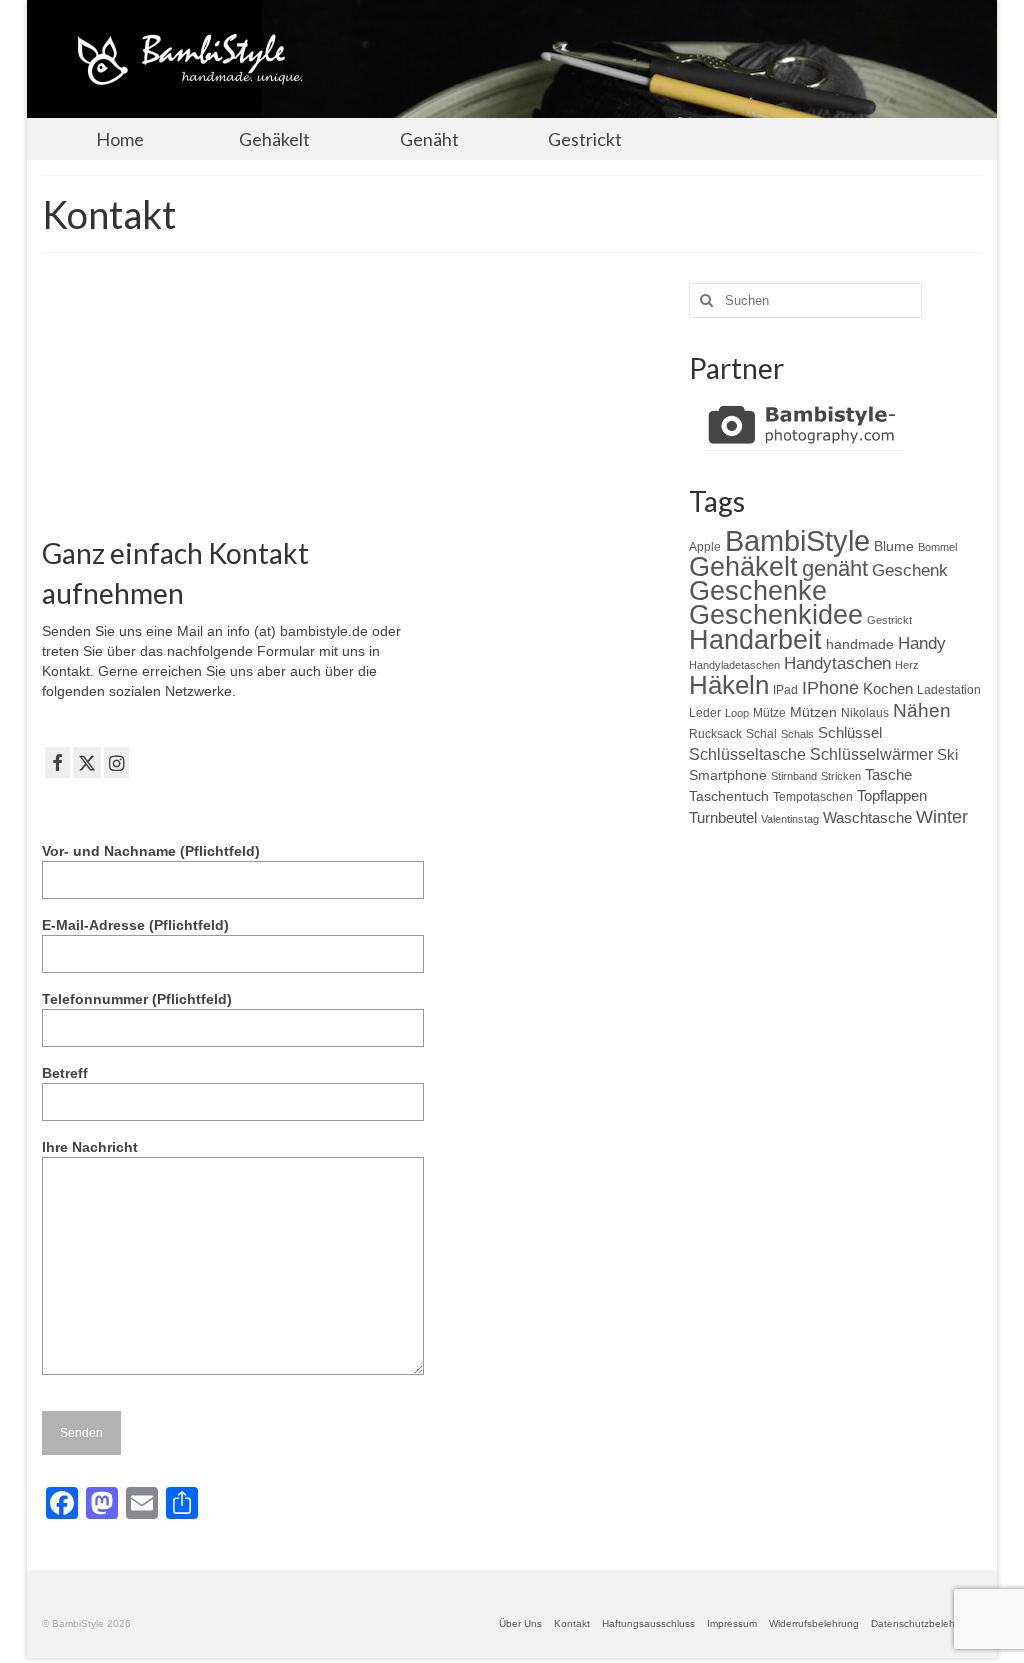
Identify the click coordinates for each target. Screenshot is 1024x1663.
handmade (860, 644)
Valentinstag (790, 819)
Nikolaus (865, 713)
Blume (894, 546)
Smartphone (728, 775)
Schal (761, 734)
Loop (737, 713)
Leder (705, 713)
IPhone (830, 688)
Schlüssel (850, 732)
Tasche (888, 774)
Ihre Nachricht (90, 1147)
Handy (922, 643)
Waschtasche (867, 817)
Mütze (769, 713)
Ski (947, 754)
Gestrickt (889, 620)
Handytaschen (837, 663)
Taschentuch (729, 796)
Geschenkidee (776, 615)
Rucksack (715, 734)
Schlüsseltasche (747, 754)
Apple (705, 547)
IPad (785, 690)
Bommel (937, 547)
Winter (942, 817)
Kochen (888, 688)
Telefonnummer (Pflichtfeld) (137, 999)
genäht (835, 568)
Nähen (922, 710)
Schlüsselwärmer (871, 754)
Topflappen (892, 795)
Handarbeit (755, 639)
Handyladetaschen (734, 665)
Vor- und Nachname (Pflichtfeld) (151, 851)
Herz (907, 665)
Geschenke (758, 591)
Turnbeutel (723, 817)
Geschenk (910, 570)
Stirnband (794, 776)
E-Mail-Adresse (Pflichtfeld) (135, 925)
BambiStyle (797, 540)
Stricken (841, 776)
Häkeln (729, 685)
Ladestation (949, 690)
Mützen (813, 712)
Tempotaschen (813, 797)
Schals (797, 734)
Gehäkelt (743, 567)
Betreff (65, 1073)
